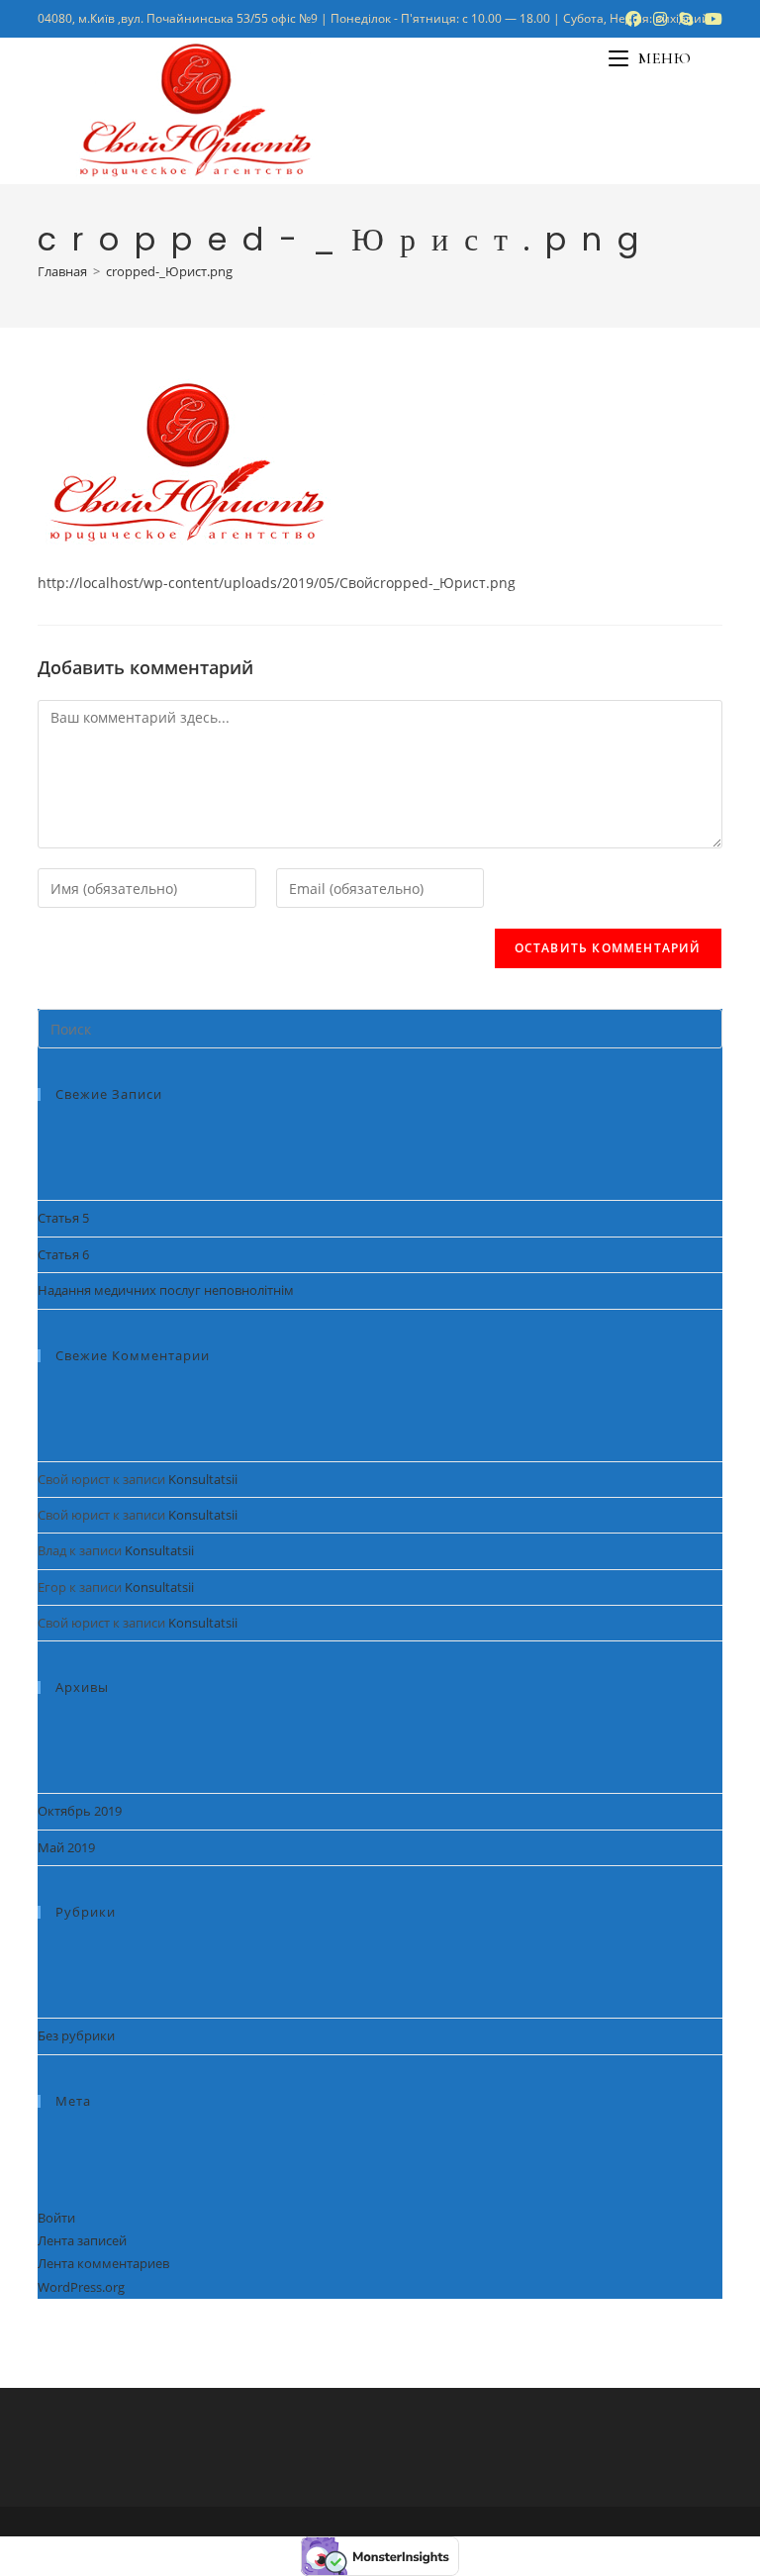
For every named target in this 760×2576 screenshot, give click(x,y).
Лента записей (82, 2240)
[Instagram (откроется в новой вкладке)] (660, 19)
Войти (56, 2218)
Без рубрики (76, 2035)
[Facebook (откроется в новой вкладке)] (633, 19)
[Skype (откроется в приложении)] (686, 19)
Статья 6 (63, 1254)
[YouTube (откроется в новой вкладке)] (711, 19)
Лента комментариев (103, 2263)
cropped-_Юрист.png (169, 271)
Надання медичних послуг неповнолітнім (166, 1290)
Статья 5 (63, 1218)
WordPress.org (81, 2287)
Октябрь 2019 (80, 1811)
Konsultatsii (203, 1479)
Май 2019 (66, 1847)
